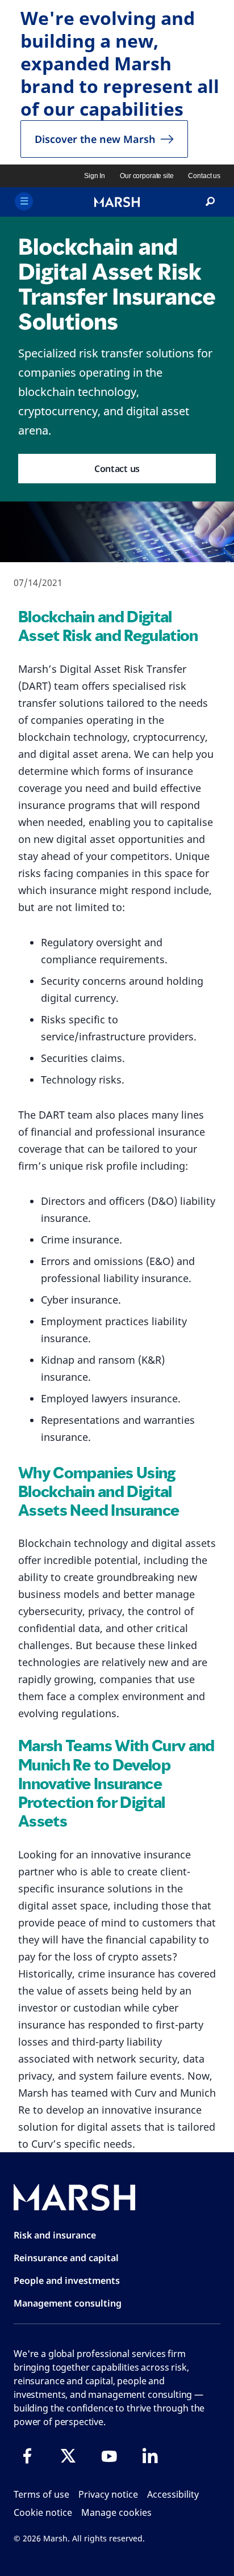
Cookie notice (43, 2512)
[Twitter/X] (68, 2456)
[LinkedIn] (150, 2456)
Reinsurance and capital (66, 2258)
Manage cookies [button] (116, 2512)
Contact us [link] (204, 176)
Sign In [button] (95, 176)
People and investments (67, 2280)
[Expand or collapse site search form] (210, 202)
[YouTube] (109, 2456)
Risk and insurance (55, 2235)
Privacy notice (108, 2494)
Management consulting (68, 2303)
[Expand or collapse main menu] (24, 201)
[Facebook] (27, 2456)
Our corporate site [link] (147, 176)
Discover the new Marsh (95, 139)
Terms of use (41, 2494)
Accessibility (173, 2494)
